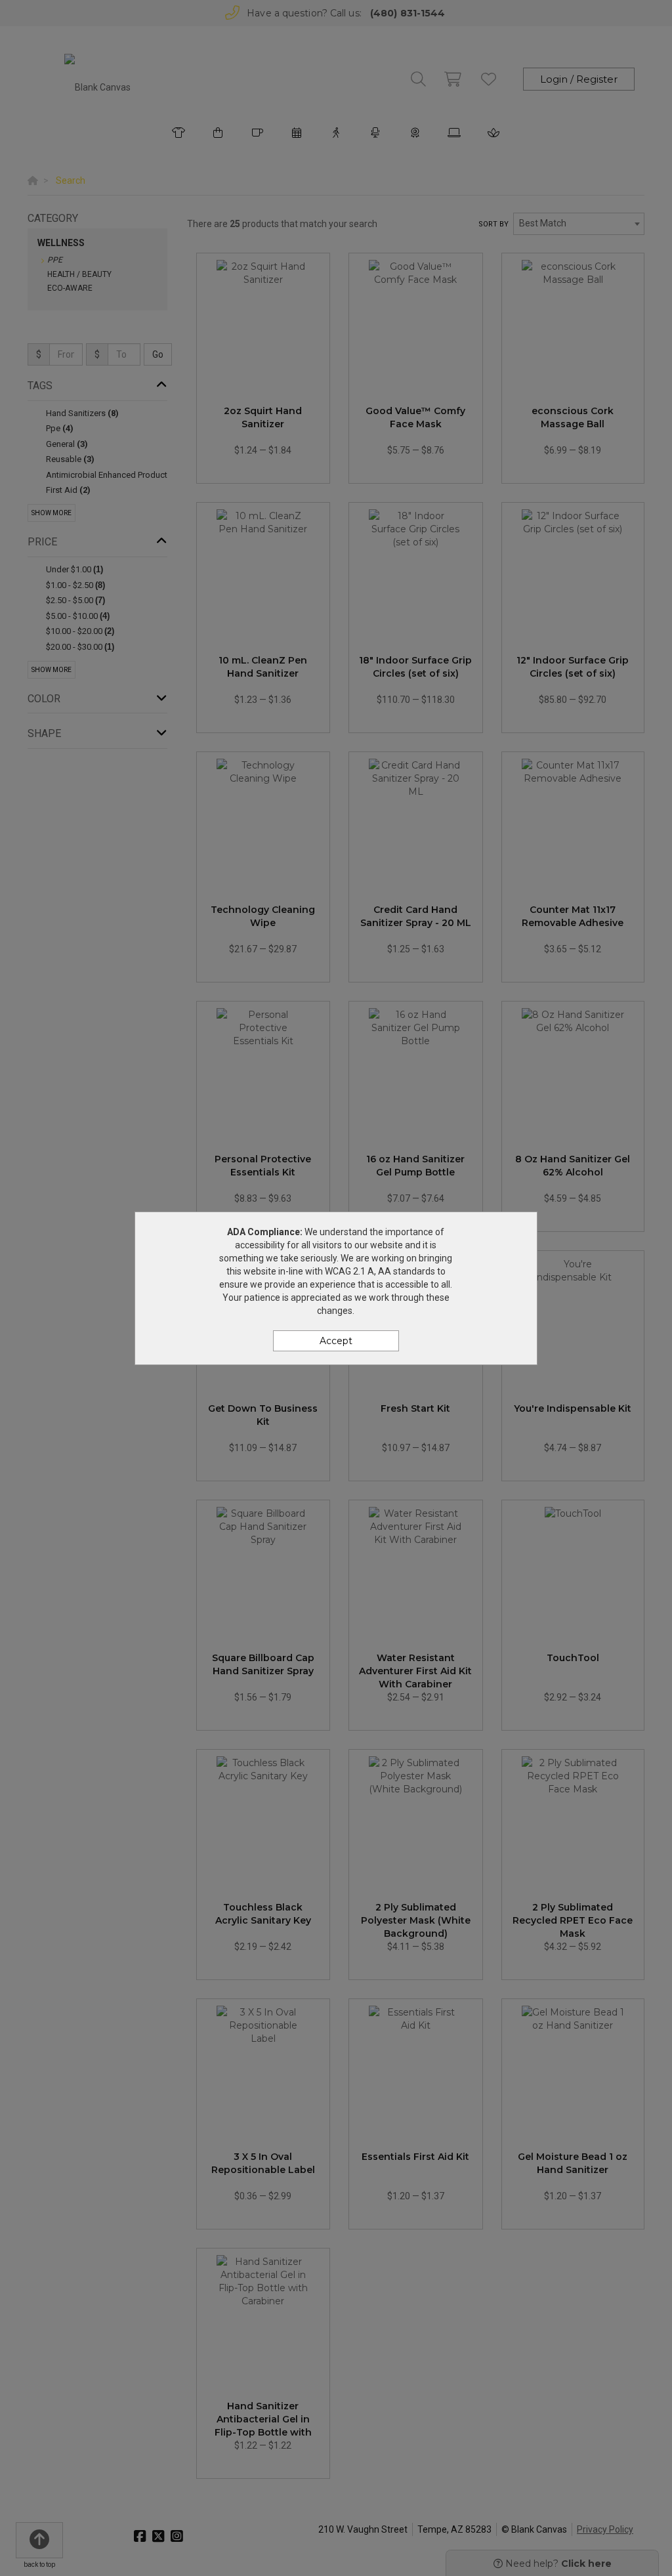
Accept (336, 1341)
